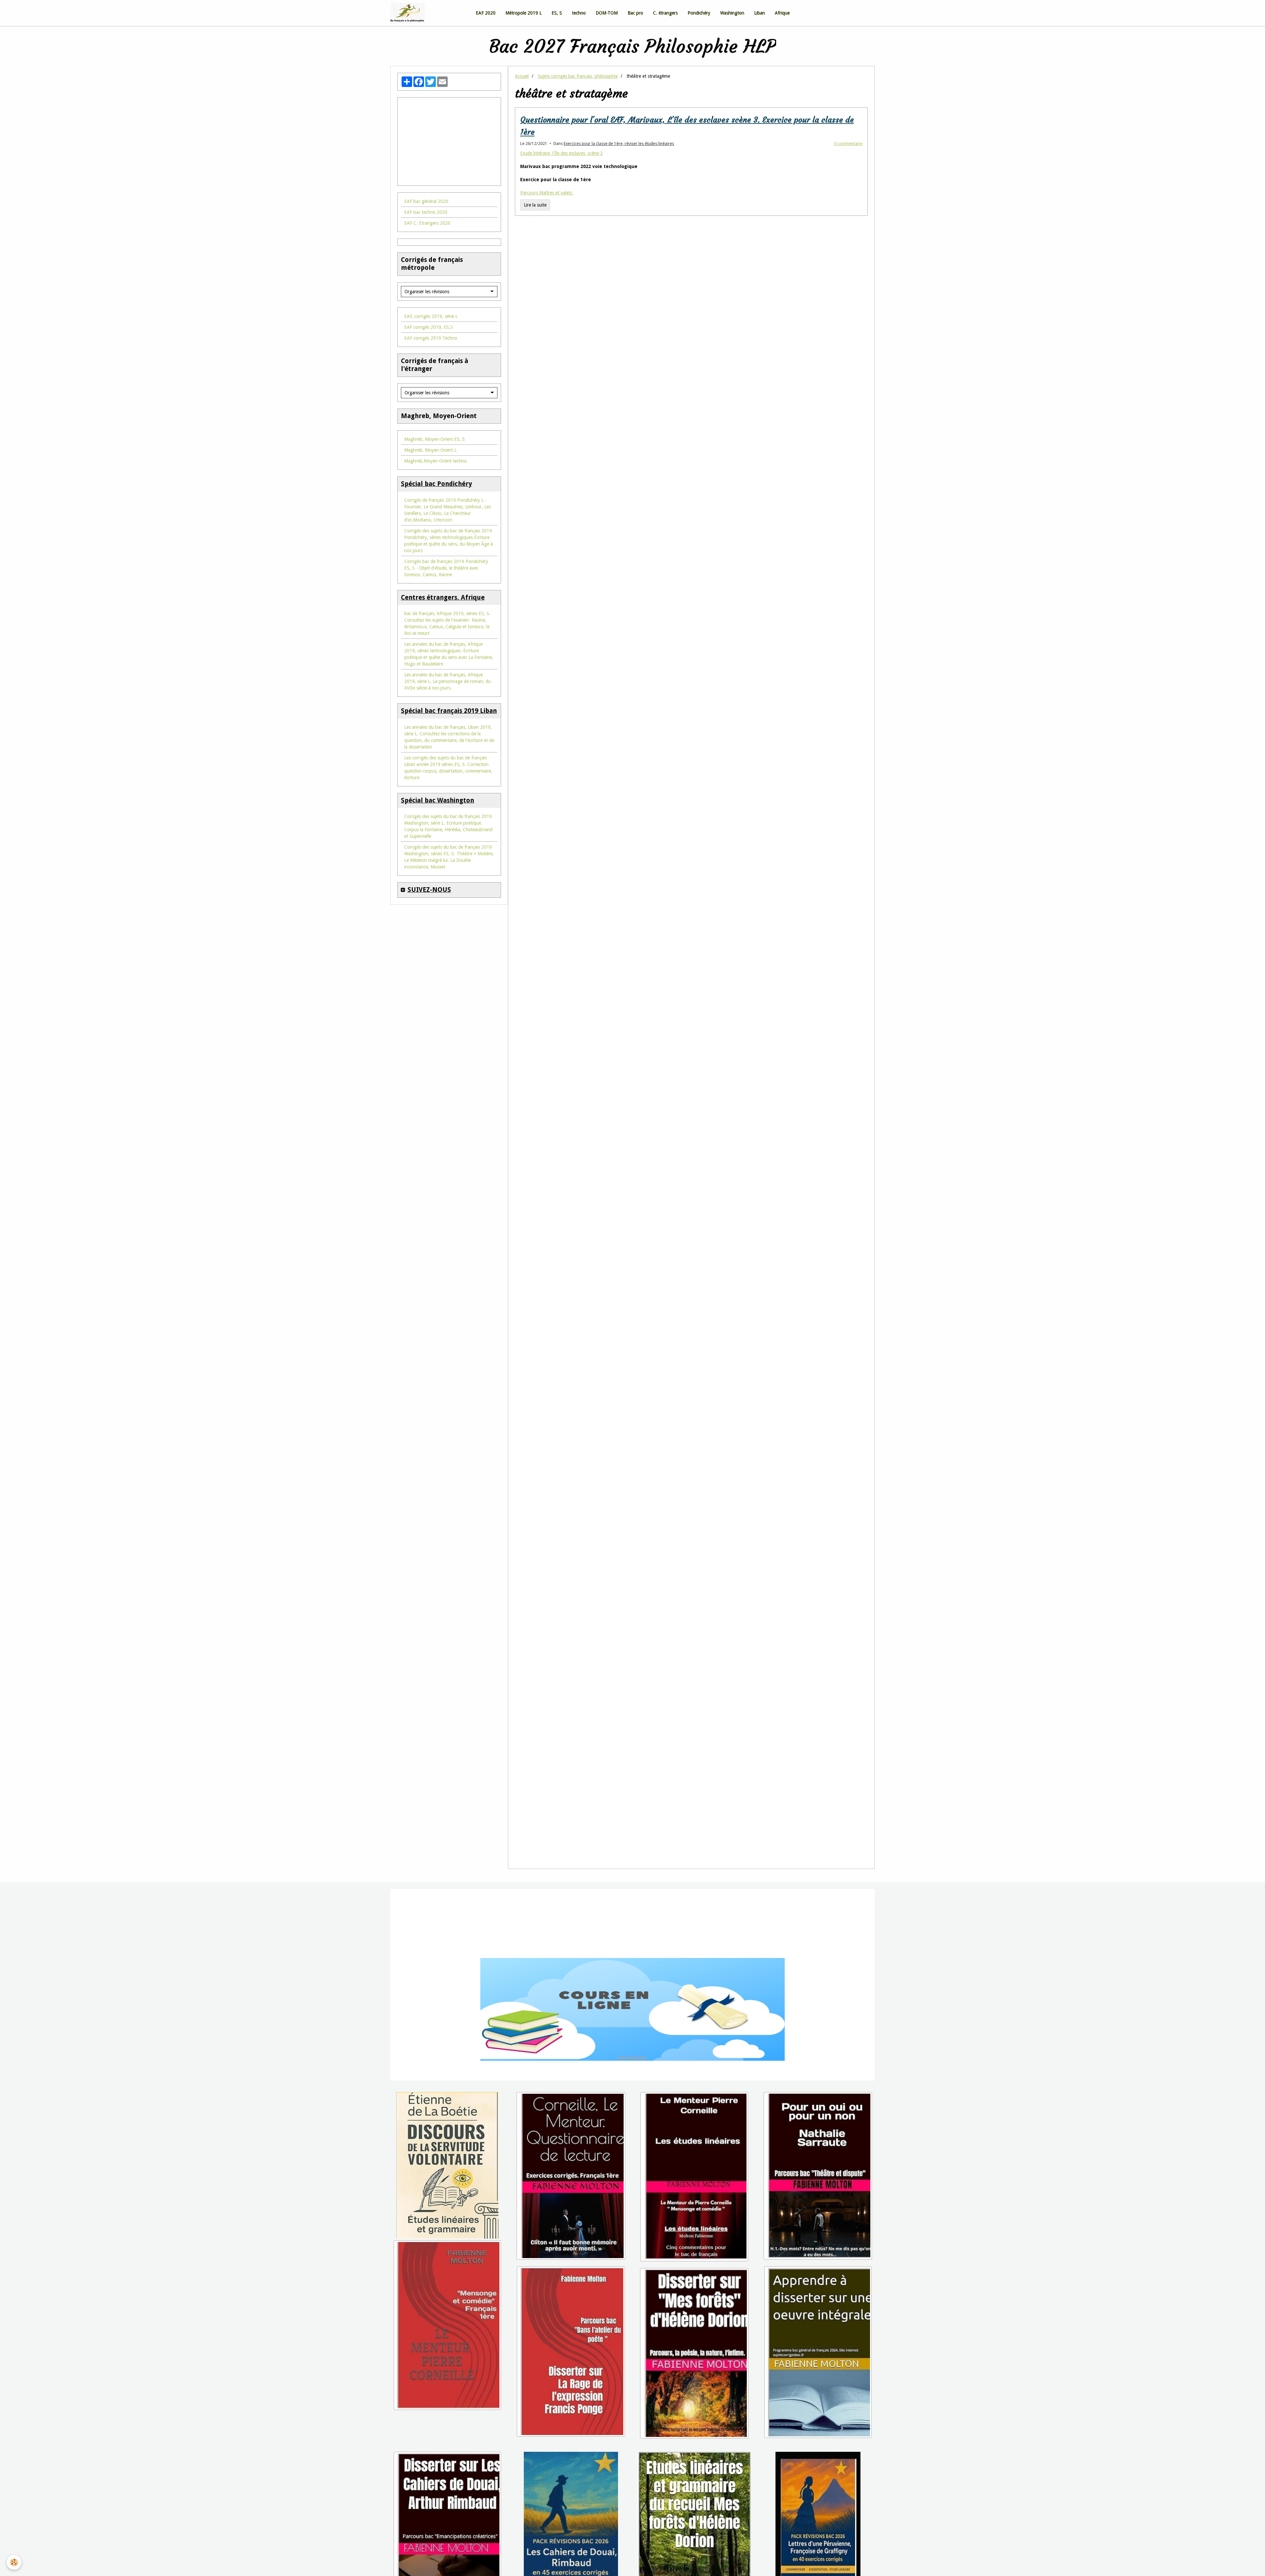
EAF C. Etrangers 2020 (427, 305)
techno (579, 95)
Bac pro (635, 95)
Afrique (782, 95)
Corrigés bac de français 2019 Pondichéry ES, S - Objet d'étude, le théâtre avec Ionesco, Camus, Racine (446, 650)
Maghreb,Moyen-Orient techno (436, 543)
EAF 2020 (486, 95)
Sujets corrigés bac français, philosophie (578, 158)
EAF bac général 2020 (426, 284)
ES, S (557, 95)
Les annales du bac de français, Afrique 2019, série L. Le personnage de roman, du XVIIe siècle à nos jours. (448, 764)
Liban (759, 95)
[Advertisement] (449, 220)
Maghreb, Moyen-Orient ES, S (435, 522)
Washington (732, 95)
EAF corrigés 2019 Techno (431, 420)
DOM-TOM (607, 95)
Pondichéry (699, 95)
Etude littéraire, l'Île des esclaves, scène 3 (562, 236)
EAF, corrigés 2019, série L (431, 399)
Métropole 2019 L (523, 95)
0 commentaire (848, 226)
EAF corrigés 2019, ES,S (429, 410)
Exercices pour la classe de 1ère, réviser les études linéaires (619, 226)
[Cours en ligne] (632, 2092)
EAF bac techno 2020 (426, 295)
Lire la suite (535, 287)
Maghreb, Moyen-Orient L (430, 532)
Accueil (522, 158)
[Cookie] (14, 2562)
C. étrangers (665, 95)
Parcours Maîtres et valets (547, 275)
